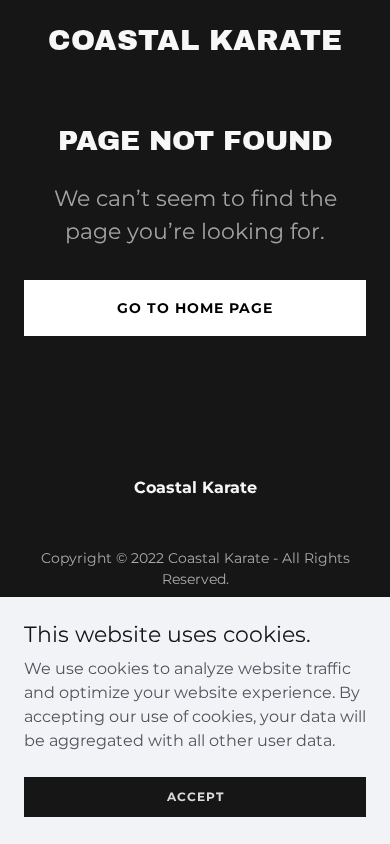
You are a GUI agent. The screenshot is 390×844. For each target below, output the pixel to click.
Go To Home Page (195, 308)
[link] (195, 44)
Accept (195, 796)
